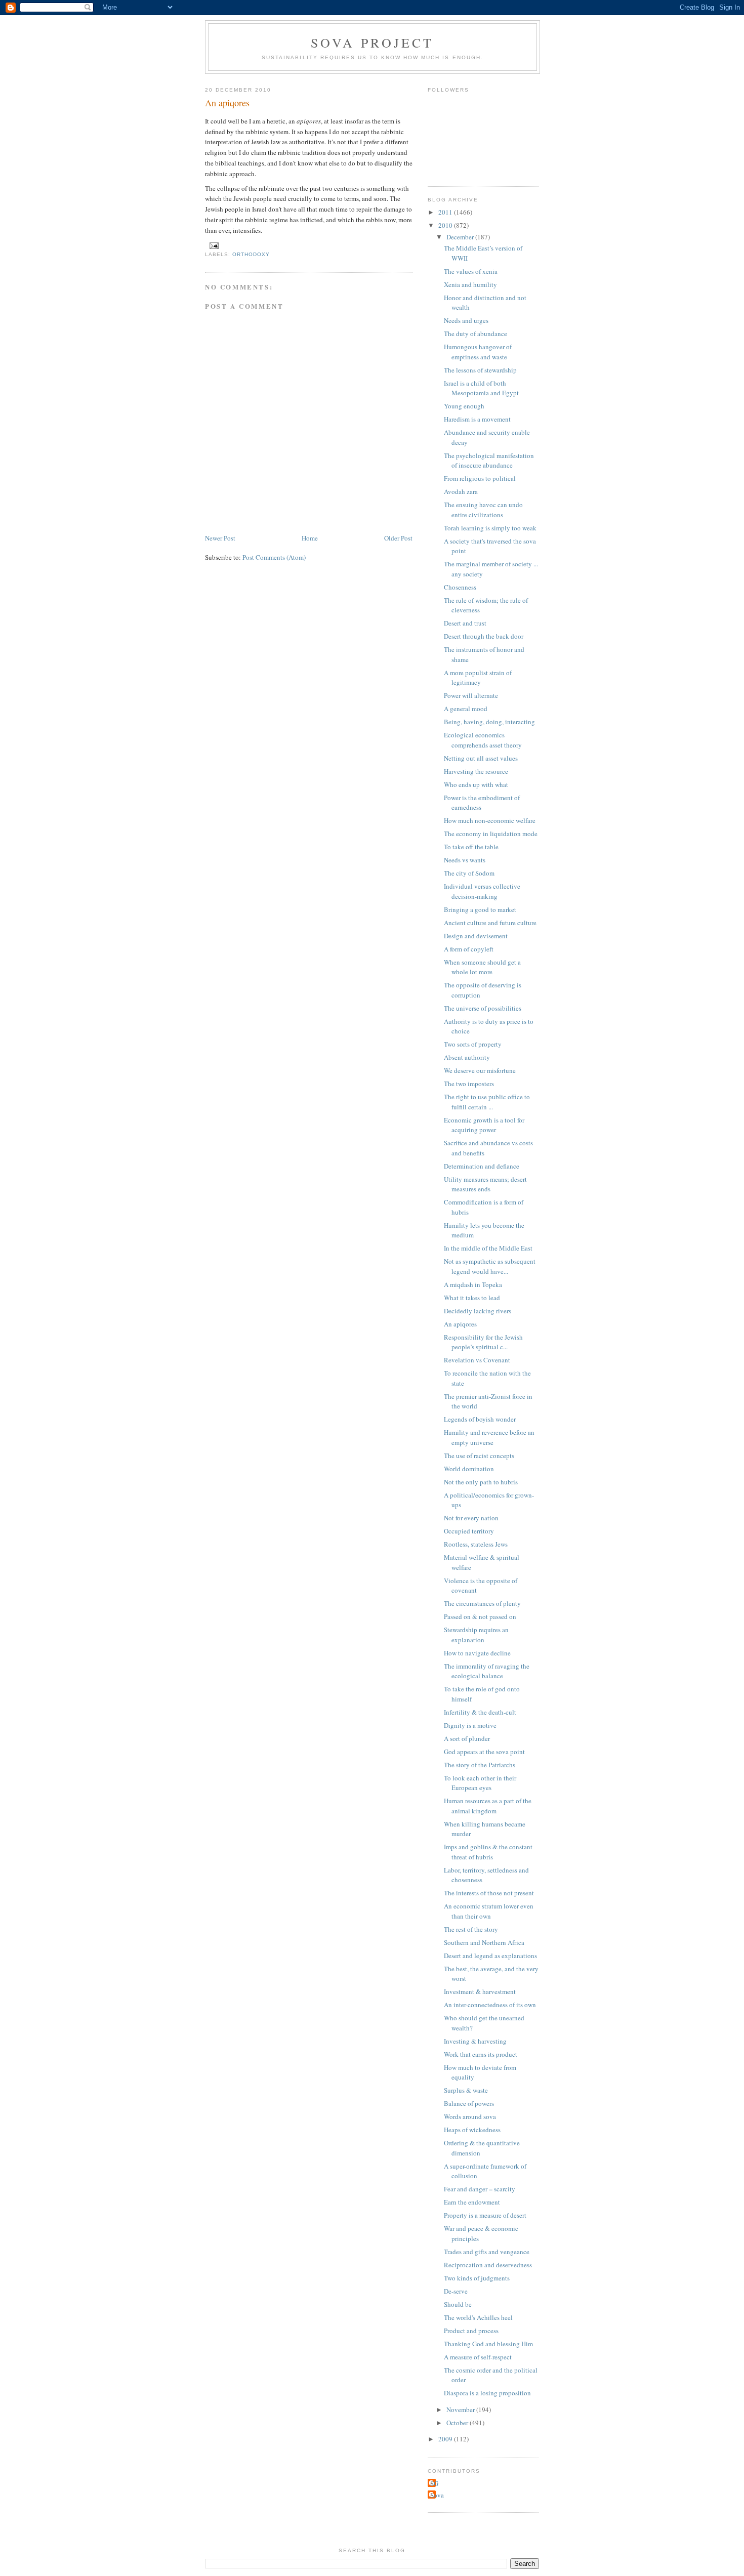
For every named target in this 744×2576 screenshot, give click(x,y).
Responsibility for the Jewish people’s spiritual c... (483, 1342)
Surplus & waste (466, 2090)
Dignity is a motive (470, 1725)
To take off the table (471, 847)
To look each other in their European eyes (480, 1783)
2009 (446, 2439)
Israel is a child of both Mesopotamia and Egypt (481, 388)
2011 (446, 212)
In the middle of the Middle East (488, 1248)
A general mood (466, 709)
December (461, 237)
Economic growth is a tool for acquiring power (484, 1125)
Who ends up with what (476, 784)
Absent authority (467, 1057)
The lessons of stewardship (480, 370)
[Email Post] (214, 246)
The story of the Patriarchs (480, 1765)
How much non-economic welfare (490, 820)
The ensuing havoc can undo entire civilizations (483, 510)
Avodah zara (461, 491)
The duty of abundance (476, 334)
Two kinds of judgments (477, 2278)
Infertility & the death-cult (480, 1712)
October (458, 2423)
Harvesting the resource (476, 771)
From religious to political (480, 478)
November (461, 2409)
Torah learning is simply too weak (490, 528)
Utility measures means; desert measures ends (485, 1184)
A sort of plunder (467, 1738)
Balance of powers (469, 2103)
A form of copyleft (469, 949)
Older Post (398, 538)
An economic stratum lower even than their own (489, 1911)
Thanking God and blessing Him (488, 2344)
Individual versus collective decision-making (482, 891)
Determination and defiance (482, 1166)
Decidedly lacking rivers (478, 1311)
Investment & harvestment (480, 1991)
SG (434, 2483)
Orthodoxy (251, 254)
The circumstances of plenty (482, 1603)
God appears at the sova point (484, 1752)
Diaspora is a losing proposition (487, 2393)
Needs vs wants (465, 860)
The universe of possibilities (483, 1008)
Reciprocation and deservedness (488, 2265)
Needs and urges (466, 320)
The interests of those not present (489, 1893)
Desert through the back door (484, 636)
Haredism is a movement (477, 419)
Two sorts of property (473, 1044)
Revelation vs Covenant (477, 1360)
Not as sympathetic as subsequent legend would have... (490, 1266)
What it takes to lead (472, 1298)
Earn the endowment (472, 2202)
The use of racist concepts (479, 1456)
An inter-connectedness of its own (490, 2005)
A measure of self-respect (478, 2357)
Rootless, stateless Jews (476, 1544)
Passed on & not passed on (480, 1616)
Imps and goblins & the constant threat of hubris (488, 1852)
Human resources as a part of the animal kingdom (488, 1806)
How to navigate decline (477, 1653)
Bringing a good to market (480, 909)
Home (310, 538)
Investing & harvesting (475, 2041)
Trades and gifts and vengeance (487, 2252)
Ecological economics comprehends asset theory (483, 740)
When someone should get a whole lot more (482, 967)
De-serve (456, 2291)
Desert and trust (465, 623)
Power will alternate (471, 695)
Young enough (464, 406)
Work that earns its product (481, 2054)
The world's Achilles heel (478, 2317)
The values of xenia (471, 271)
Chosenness (460, 587)
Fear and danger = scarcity (480, 2189)
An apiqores (460, 1324)
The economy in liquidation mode (491, 834)
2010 (446, 225)
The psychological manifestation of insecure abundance (489, 461)
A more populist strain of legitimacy (478, 678)
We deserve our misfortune (480, 1070)
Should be (458, 2304)
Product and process (471, 2331)
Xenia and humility (470, 284)
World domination (469, 1469)
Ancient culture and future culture (490, 923)
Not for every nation (471, 1518)
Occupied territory (469, 1531)
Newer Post (220, 538)
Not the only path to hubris (481, 1482)
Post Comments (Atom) (274, 557)
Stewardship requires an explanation (476, 1635)
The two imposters (469, 1084)
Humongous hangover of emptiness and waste (478, 352)
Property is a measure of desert (485, 2215)
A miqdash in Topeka (473, 1284)
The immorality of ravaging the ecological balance (487, 1671)
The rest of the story (471, 1929)
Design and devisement (476, 936)
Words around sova (470, 2116)
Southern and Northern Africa (484, 1942)
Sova (437, 2495)
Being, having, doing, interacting (489, 722)
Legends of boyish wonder (480, 1419)
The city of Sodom (469, 873)
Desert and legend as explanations (490, 1956)
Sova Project (372, 43)
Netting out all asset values (481, 758)
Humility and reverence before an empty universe (489, 1437)
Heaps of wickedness (472, 2130)
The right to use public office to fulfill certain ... (487, 1102)
